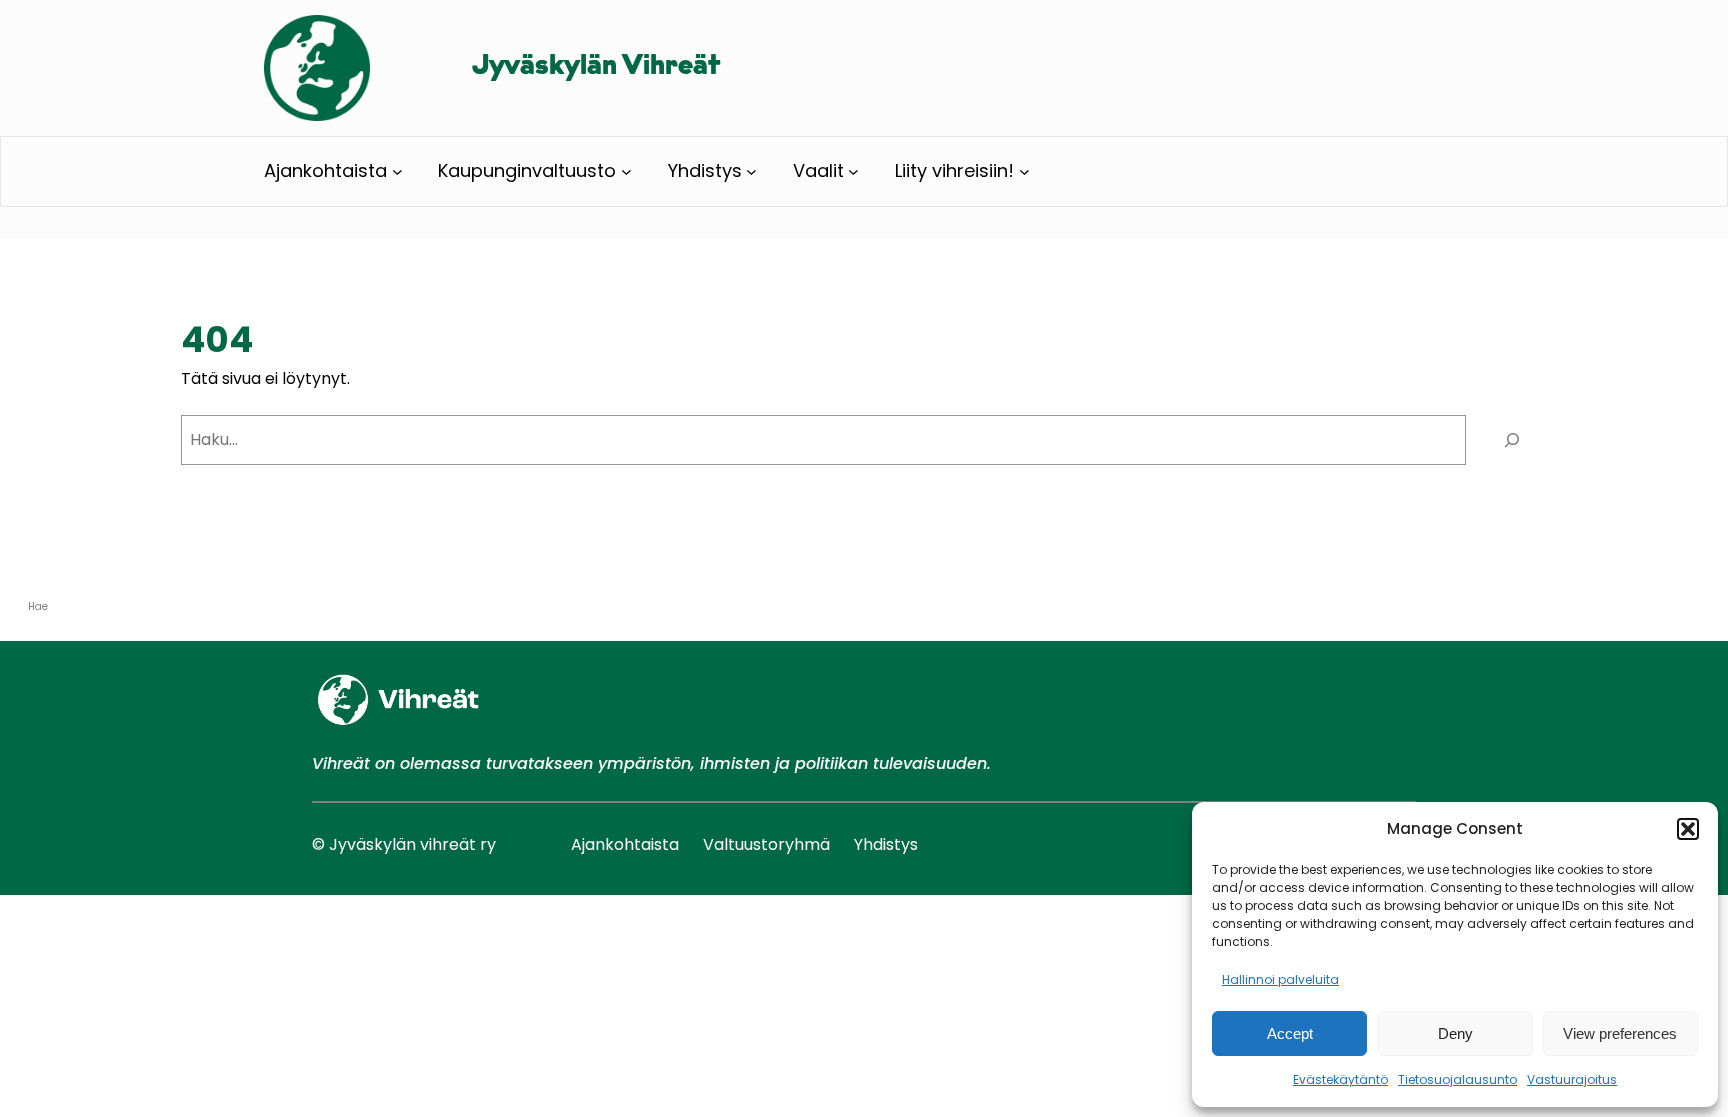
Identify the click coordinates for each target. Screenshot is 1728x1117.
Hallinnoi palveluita (1280, 979)
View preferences (1620, 1033)
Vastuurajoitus (1572, 1079)
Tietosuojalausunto (1457, 1079)
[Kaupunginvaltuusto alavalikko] (626, 171)
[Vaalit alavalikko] (853, 171)
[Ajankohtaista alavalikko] (397, 171)
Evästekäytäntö (1340, 1079)
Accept (1290, 1033)
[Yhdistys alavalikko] (751, 171)
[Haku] (1511, 439)
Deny (1455, 1033)
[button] (1688, 829)
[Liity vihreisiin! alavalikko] (1024, 171)
